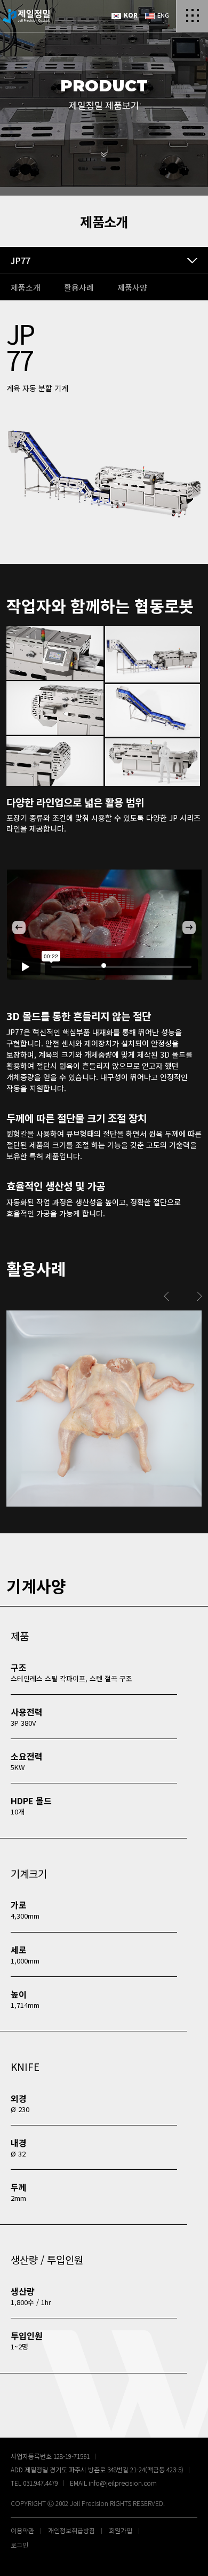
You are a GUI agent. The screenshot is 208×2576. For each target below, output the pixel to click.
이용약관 (22, 2530)
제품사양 (132, 287)
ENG (162, 15)
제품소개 (26, 287)
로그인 (19, 2545)
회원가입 (121, 2530)
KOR (130, 15)
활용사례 (79, 287)
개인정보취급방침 (71, 2530)
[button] (19, 928)
